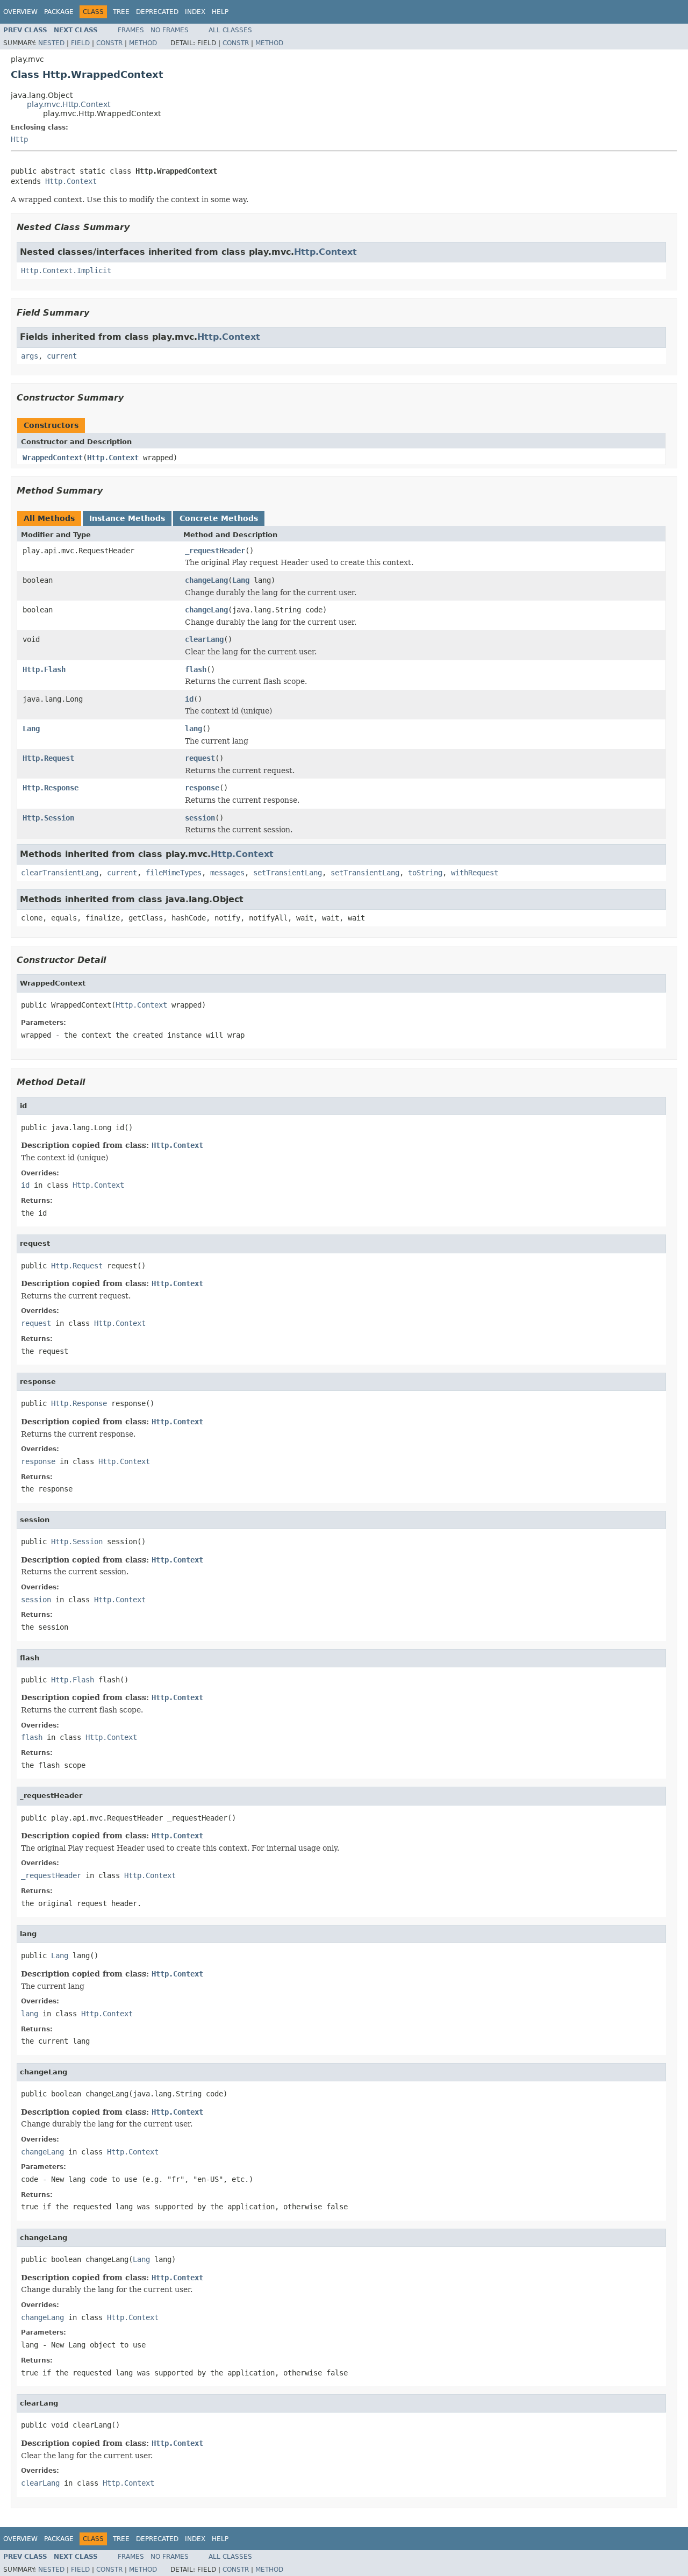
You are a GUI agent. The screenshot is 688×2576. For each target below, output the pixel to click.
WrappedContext (53, 458)
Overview (20, 12)
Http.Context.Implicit (66, 270)
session (200, 818)
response (202, 788)
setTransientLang (288, 873)
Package (59, 12)
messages (227, 873)
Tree (121, 12)
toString (425, 873)
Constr (109, 43)
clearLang (204, 639)
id (189, 699)
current (62, 356)
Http (19, 139)
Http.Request (48, 758)
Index (195, 12)
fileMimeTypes (174, 873)
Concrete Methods (219, 518)
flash (196, 669)
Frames (131, 30)
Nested (51, 43)
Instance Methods (127, 518)
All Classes (230, 30)
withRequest (475, 873)
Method (143, 43)
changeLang (206, 580)
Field (80, 43)
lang (193, 729)
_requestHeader (215, 551)
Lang (241, 580)
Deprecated (157, 12)
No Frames (170, 30)
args (30, 356)
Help (220, 12)
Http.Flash (44, 669)
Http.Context (71, 181)
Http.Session (48, 818)
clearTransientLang (60, 873)
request (200, 758)
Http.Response (51, 788)
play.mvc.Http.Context (69, 104)
